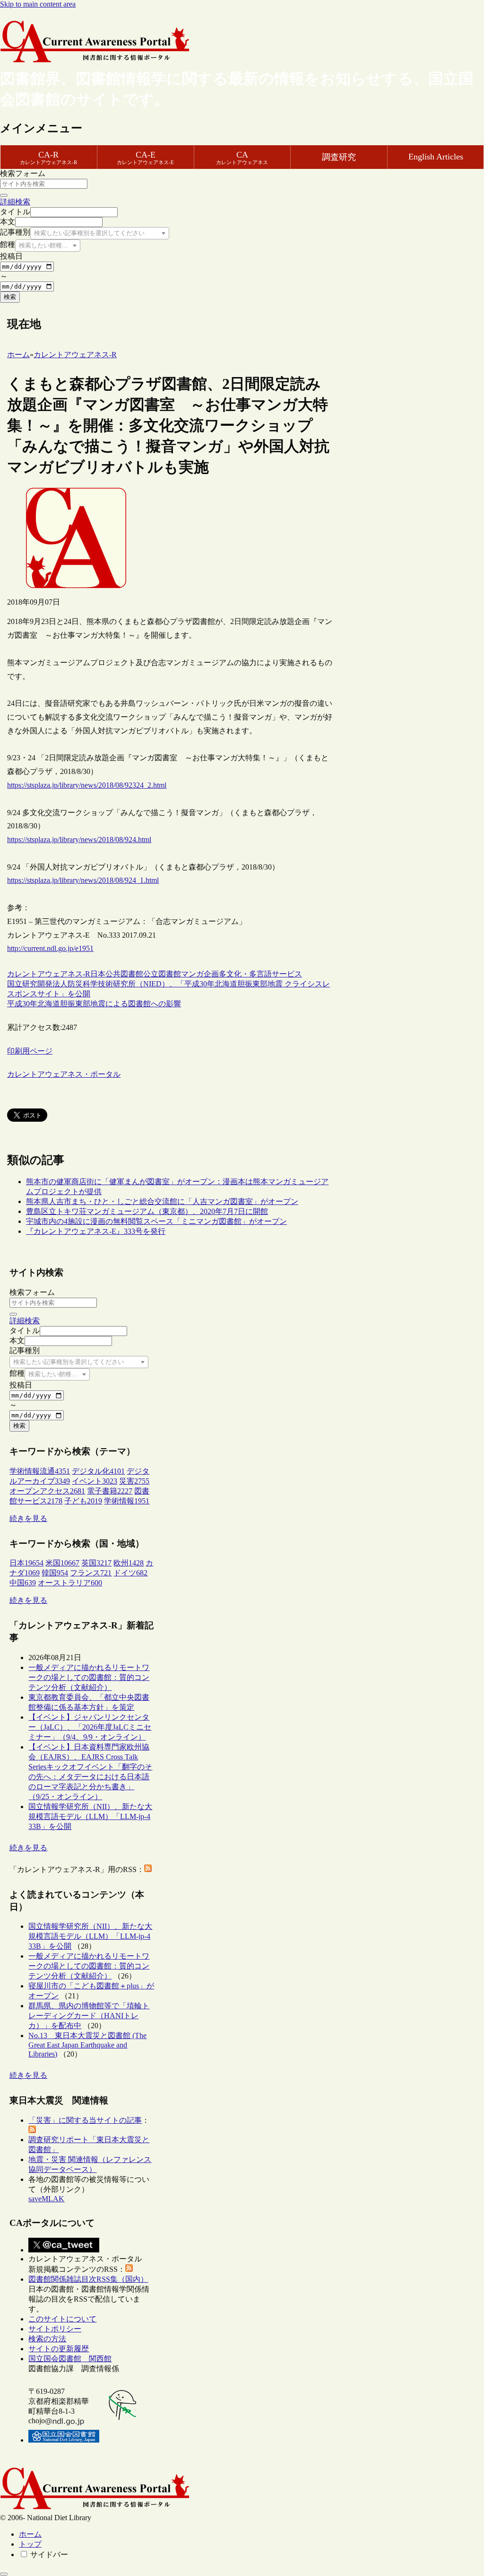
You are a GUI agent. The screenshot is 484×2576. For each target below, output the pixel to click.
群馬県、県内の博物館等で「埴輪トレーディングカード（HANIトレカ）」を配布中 (89, 2016)
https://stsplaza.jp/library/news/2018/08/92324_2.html (87, 785)
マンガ (192, 974)
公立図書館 (162, 974)
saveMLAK (46, 2199)
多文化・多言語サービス (260, 974)
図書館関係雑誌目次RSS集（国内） (88, 2279)
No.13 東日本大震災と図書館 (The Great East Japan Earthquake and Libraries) (87, 2045)
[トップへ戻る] (4, 2574)
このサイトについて (62, 2319)
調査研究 (339, 157)
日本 (98, 974)
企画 (211, 974)
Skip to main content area (38, 4)
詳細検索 (15, 202)
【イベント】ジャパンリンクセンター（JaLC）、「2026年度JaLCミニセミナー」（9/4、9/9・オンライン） (90, 1727)
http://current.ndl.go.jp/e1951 (50, 948)
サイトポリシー (55, 2329)
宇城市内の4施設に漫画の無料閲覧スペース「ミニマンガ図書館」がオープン (156, 1221)
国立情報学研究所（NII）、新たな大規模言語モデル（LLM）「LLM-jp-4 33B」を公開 (90, 1816)
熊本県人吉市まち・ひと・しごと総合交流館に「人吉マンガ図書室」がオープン (162, 1201)
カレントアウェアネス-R (49, 974)
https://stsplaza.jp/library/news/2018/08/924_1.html (83, 880)
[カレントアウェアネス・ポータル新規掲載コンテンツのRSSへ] (129, 2269)
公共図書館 (124, 974)
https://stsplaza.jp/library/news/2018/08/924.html (79, 840)
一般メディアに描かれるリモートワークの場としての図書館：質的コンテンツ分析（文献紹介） (89, 1677)
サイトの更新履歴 (59, 2349)
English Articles (436, 157)
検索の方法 (47, 2339)
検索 (10, 297)
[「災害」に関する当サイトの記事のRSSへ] (32, 2131)
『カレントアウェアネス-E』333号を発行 (96, 1231)
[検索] (4, 195)
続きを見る (28, 1518)
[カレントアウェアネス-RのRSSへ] (148, 1869)
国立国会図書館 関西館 (70, 2359)
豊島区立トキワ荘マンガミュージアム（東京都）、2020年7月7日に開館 (147, 1211)
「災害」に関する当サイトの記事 (85, 2120)
